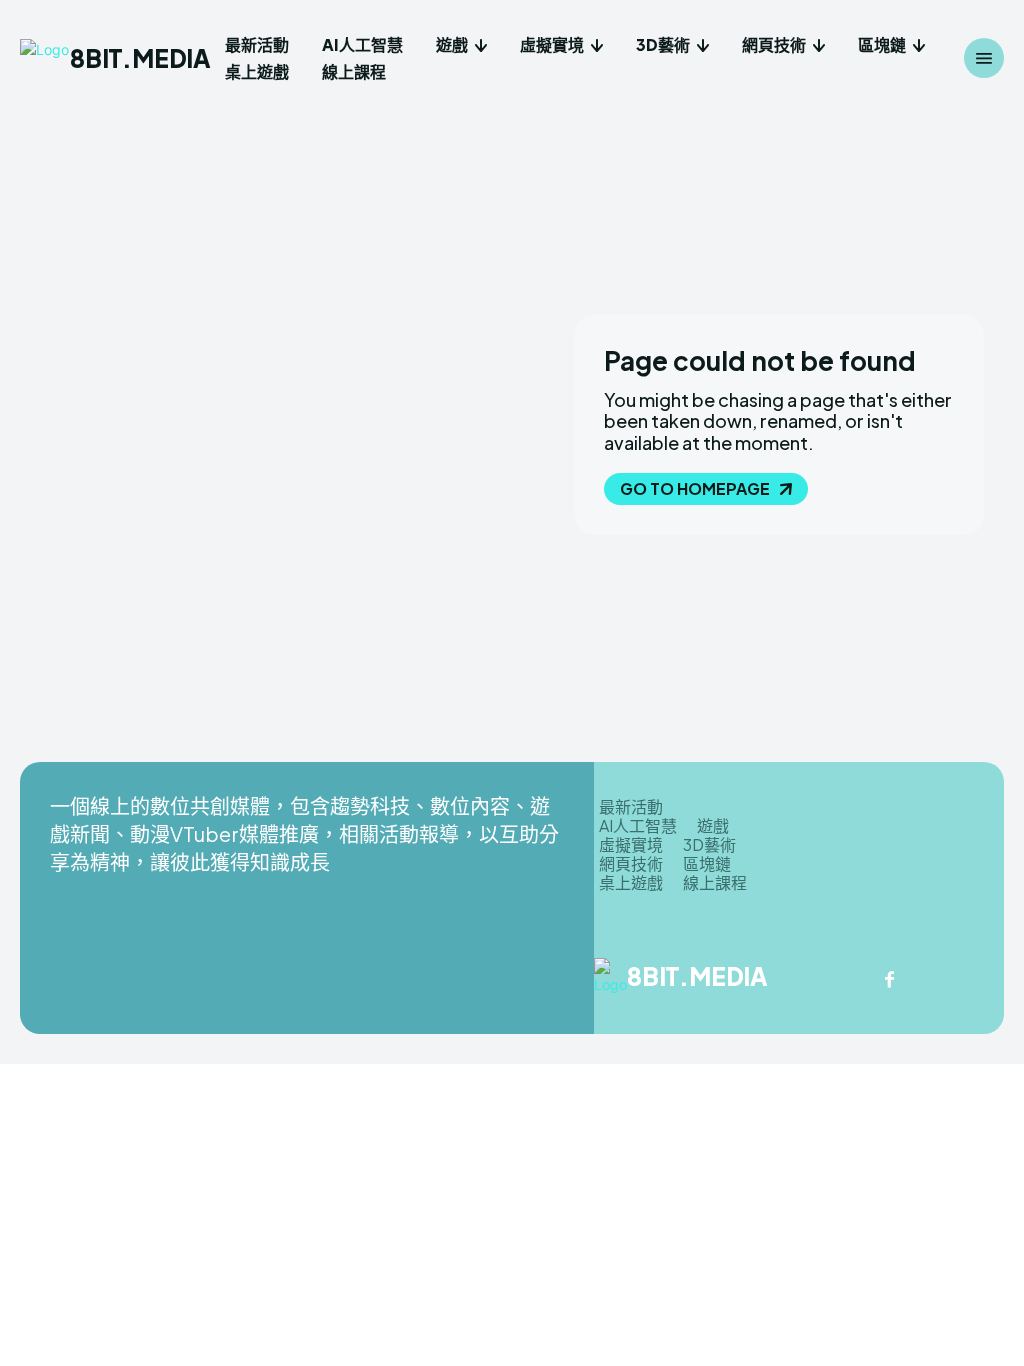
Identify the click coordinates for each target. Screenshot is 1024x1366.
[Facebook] (889, 981)
